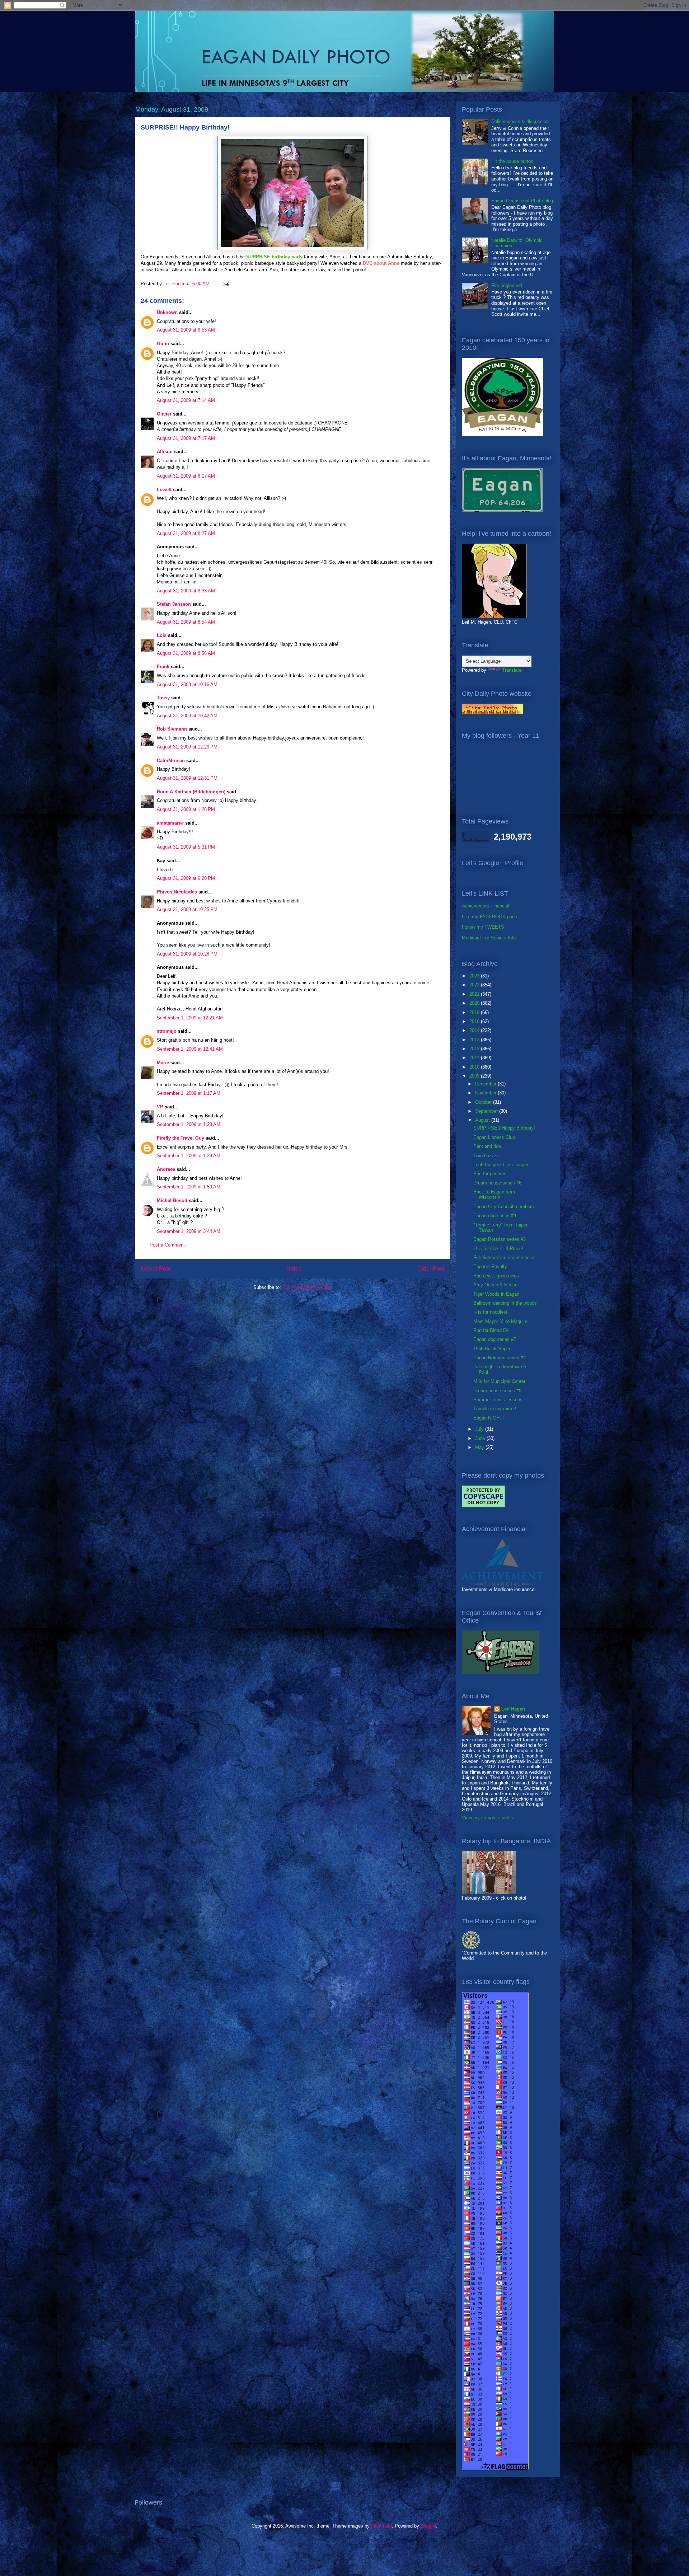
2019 (475, 1012)
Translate (512, 670)
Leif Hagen (513, 1709)
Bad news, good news (496, 1276)
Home (294, 1269)
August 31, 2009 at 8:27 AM (186, 533)
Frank (163, 667)
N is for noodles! (490, 1312)
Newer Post (156, 1269)
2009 (475, 1076)
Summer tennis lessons (498, 1400)
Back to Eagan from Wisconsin (494, 1195)
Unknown (167, 312)
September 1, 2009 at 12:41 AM (190, 1049)
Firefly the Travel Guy (181, 1138)
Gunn (163, 344)
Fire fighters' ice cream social (504, 1257)
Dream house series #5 (497, 1391)
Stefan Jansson (174, 604)
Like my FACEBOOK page (489, 917)
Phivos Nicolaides (177, 892)
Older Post (431, 1269)
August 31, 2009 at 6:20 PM (186, 878)
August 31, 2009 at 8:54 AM (186, 622)
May (480, 1447)
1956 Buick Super (492, 1349)
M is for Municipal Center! (500, 1381)
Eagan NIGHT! (489, 1418)
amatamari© (170, 823)
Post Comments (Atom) (307, 1287)
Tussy (163, 698)
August (483, 1120)
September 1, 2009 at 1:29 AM (189, 1156)
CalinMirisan (171, 761)
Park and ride (487, 1146)
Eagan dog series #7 (495, 1339)
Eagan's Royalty (490, 1266)
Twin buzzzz (486, 1156)
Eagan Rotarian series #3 (500, 1239)
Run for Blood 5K (491, 1330)
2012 (475, 1049)
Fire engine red (507, 285)
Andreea (166, 1169)
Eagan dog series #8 (495, 1216)
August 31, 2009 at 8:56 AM (186, 653)
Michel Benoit (172, 1200)
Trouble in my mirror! (495, 1409)
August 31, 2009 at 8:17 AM (186, 476)
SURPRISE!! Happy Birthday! (504, 1128)
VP (160, 1107)
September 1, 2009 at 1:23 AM (189, 1124)
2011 (475, 1058)
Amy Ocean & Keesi (495, 1285)
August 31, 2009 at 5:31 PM (186, 847)
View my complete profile (488, 1818)
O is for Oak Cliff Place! (498, 1249)
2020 (475, 1003)
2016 (475, 1021)
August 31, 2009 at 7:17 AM (186, 438)
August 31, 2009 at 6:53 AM (186, 330)
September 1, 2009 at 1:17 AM (189, 1093)
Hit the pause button (512, 161)
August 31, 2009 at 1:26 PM (186, 809)
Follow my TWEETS (483, 927)
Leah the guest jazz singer (501, 1165)
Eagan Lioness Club (494, 1137)
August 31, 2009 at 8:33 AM (186, 591)
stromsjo (167, 1031)
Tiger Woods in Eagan (496, 1294)
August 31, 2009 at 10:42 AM (187, 716)
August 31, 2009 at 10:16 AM (187, 684)
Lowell (164, 490)
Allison (165, 452)
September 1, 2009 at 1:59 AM (189, 1187)
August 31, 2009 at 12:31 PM (187, 778)
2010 (475, 1067)
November (486, 1093)
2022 (475, 985)
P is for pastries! (491, 1174)
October (484, 1102)
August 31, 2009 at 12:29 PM (187, 747)
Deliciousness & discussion (520, 121)
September (487, 1111)
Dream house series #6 (497, 1183)
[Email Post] (226, 284)
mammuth (381, 2526)
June (481, 1438)
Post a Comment (167, 1245)
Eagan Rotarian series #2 (500, 1358)
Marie (163, 1063)
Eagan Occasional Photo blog (522, 201)
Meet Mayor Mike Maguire (500, 1321)
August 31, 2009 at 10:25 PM (187, 909)
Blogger (428, 2526)
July (480, 1429)
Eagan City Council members (504, 1207)
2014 (475, 1030)
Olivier (164, 414)
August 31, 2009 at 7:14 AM (186, 400)
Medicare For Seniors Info (489, 938)
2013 (475, 1040)
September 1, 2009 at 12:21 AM (190, 1018)
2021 (475, 994)
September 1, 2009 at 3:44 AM (189, 1231)
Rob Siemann (172, 729)
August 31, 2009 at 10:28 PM (187, 954)
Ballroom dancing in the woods (505, 1303)
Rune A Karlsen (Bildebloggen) (191, 792)
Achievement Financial (486, 906)
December (486, 1084)
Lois (162, 635)
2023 (475, 976)
